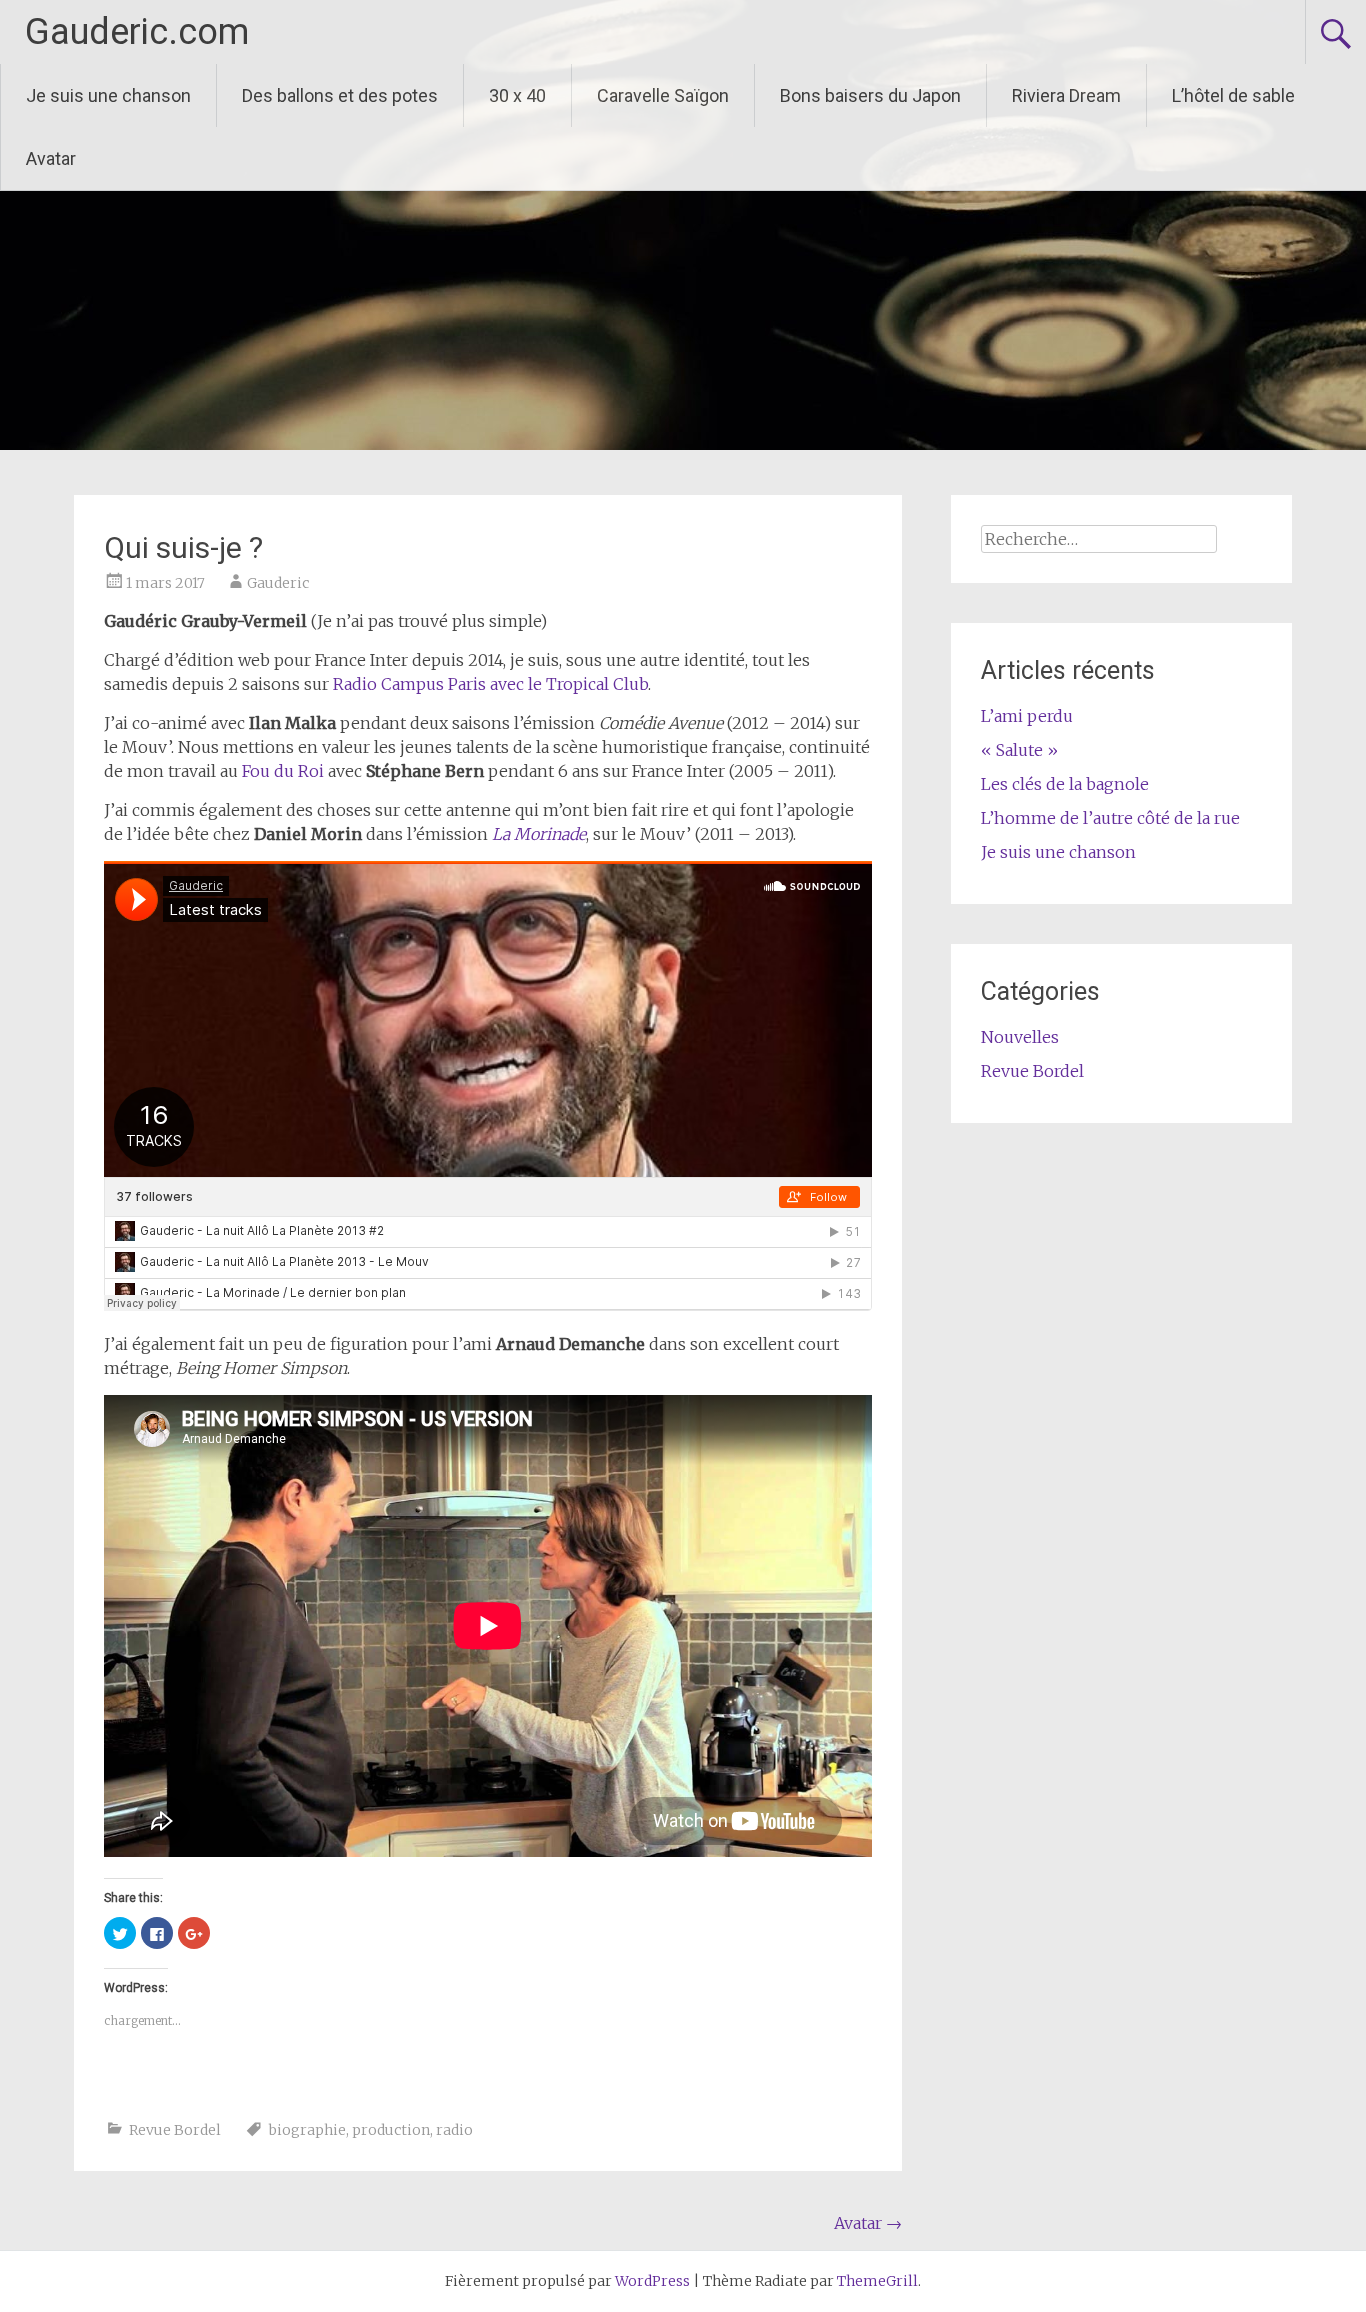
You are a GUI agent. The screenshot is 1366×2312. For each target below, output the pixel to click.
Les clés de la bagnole (1065, 784)
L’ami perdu (1027, 716)
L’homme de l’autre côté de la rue (1110, 818)
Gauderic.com (137, 32)
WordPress (652, 2281)
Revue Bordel (175, 2130)
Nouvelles (1020, 1037)
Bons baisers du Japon (870, 95)
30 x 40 (517, 95)
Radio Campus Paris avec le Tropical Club (490, 684)
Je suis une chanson (108, 95)
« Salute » (1019, 750)
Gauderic (278, 583)
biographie (307, 2130)
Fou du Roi (283, 771)
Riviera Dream (1066, 95)
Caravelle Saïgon (663, 95)
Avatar (51, 158)
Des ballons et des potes (340, 95)
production (391, 2130)
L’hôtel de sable (1233, 95)
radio (454, 2130)
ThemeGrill (877, 2281)
